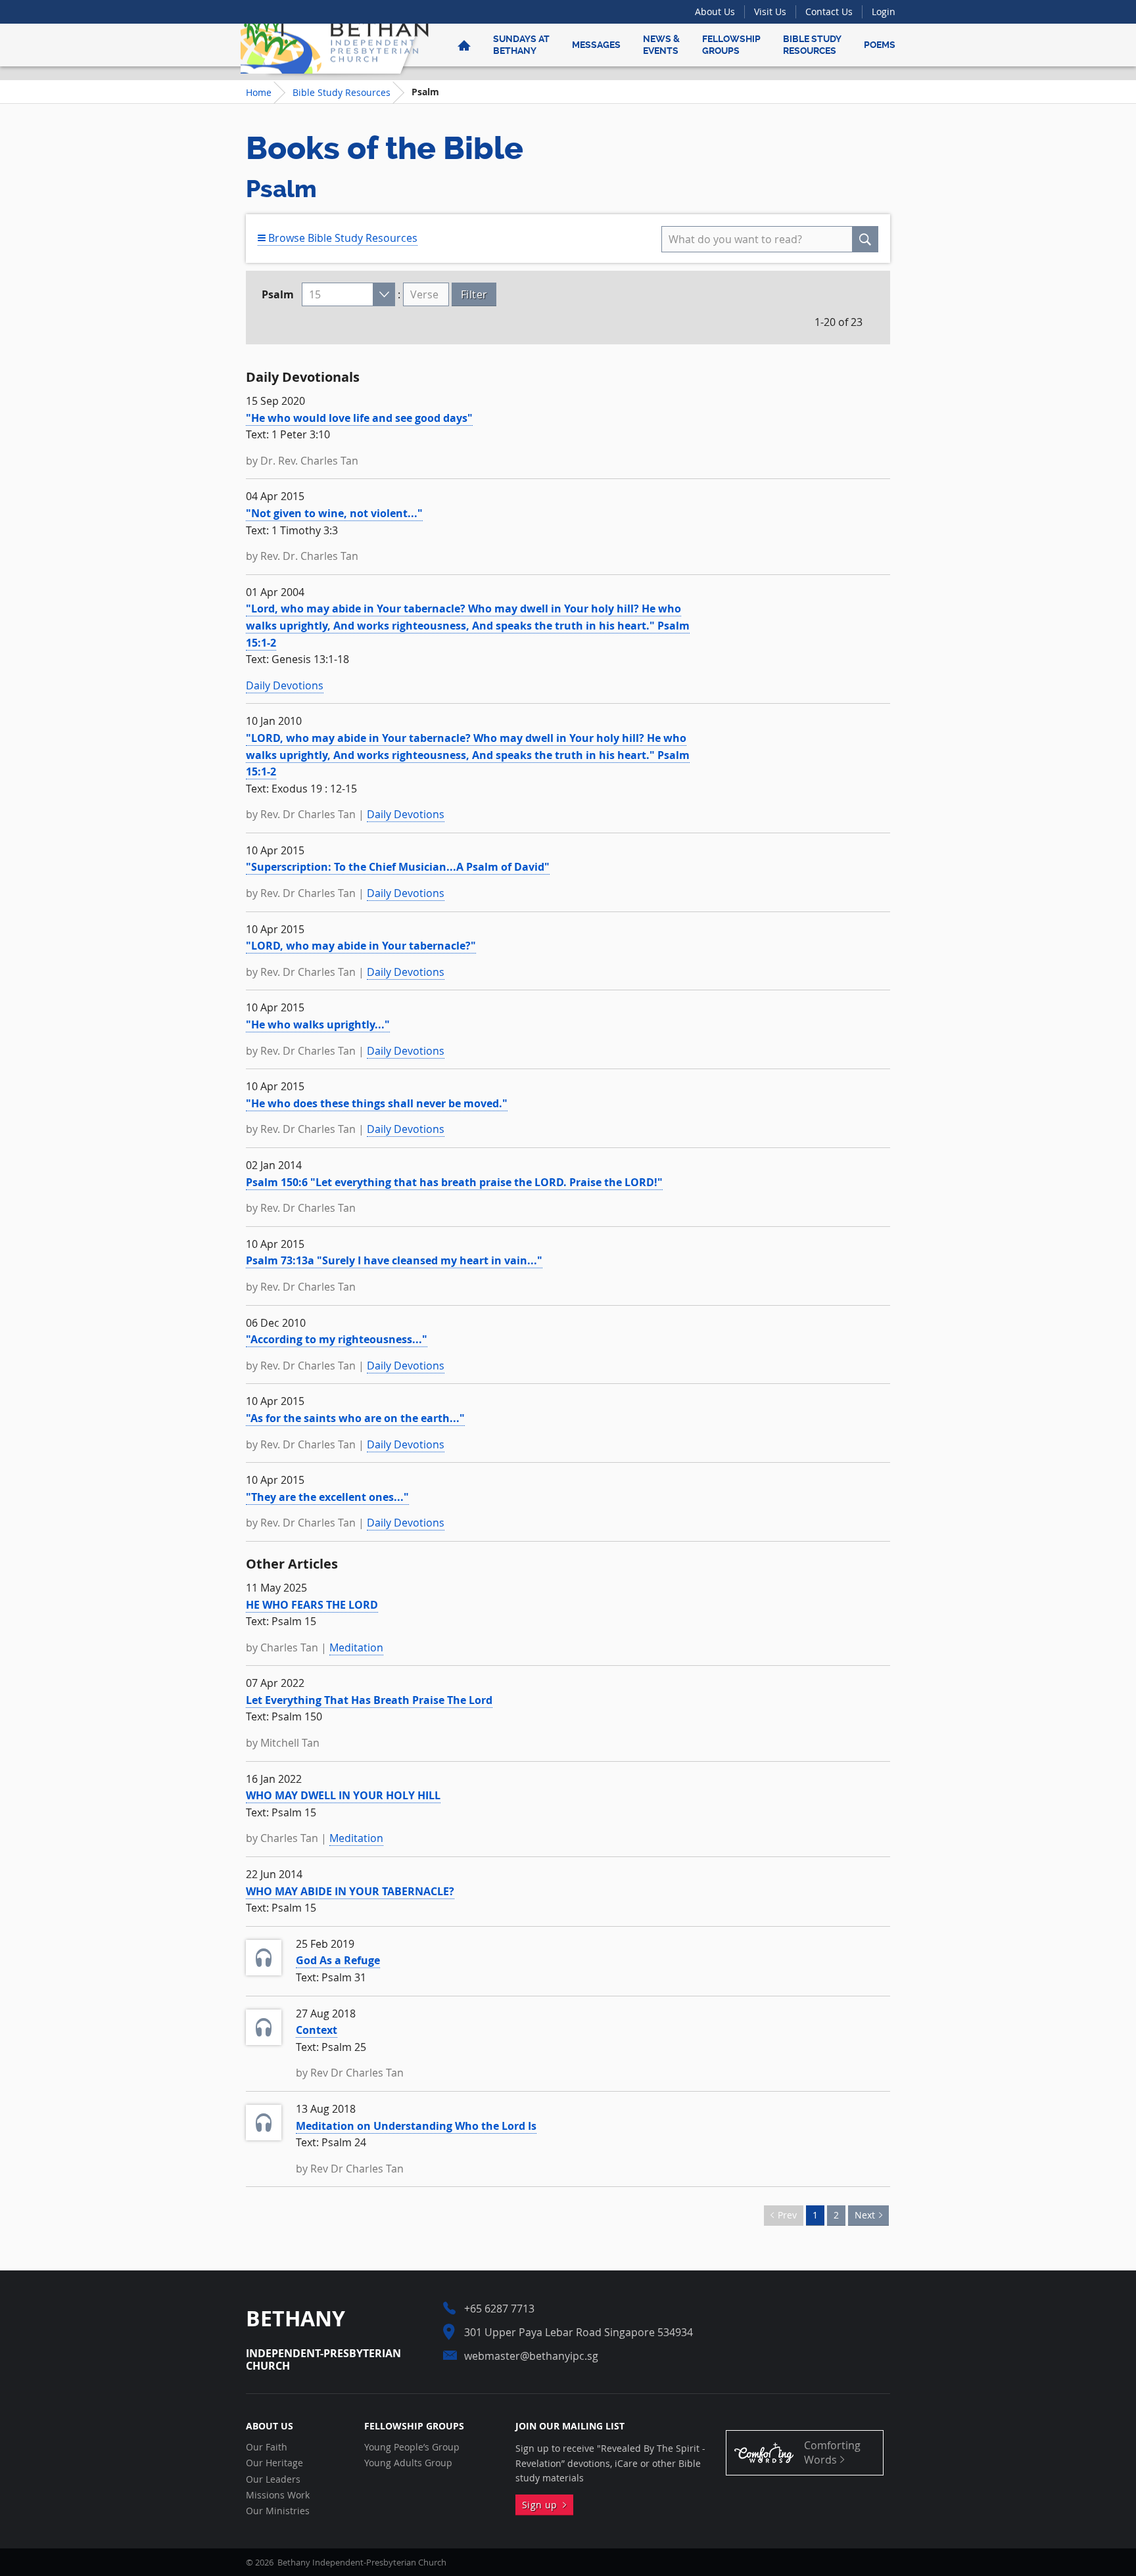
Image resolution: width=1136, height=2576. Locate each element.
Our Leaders (273, 2479)
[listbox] (348, 294)
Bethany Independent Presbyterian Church (335, 45)
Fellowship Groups (731, 45)
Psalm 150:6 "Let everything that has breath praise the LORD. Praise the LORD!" (454, 1182)
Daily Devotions (285, 685)
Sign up (542, 2505)
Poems (880, 45)
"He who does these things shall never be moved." (377, 1103)
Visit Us (770, 11)
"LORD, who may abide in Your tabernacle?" (361, 946)
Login (884, 11)
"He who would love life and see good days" (359, 418)
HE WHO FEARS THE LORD (312, 1605)
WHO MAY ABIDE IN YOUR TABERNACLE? (350, 1891)
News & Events (661, 45)
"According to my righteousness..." (337, 1339)
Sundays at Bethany (521, 45)
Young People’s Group (412, 2447)
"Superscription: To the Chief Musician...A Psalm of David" (398, 867)
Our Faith (267, 2447)
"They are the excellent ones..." (327, 1497)
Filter (474, 294)
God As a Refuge (338, 1960)
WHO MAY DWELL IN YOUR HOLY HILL (343, 1795)
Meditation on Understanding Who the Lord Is (416, 2126)
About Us (715, 11)
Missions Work (278, 2495)
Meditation (356, 1647)
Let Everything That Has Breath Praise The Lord (369, 1700)
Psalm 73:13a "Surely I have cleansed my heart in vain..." (394, 1260)
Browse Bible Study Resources (342, 238)
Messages (596, 45)
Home (259, 92)
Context (317, 2030)
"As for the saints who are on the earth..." (355, 1418)
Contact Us (829, 11)
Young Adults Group (408, 2463)
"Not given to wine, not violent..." (334, 513)
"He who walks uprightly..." (318, 1024)
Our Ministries (278, 2511)
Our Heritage (274, 2463)
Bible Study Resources (812, 45)
